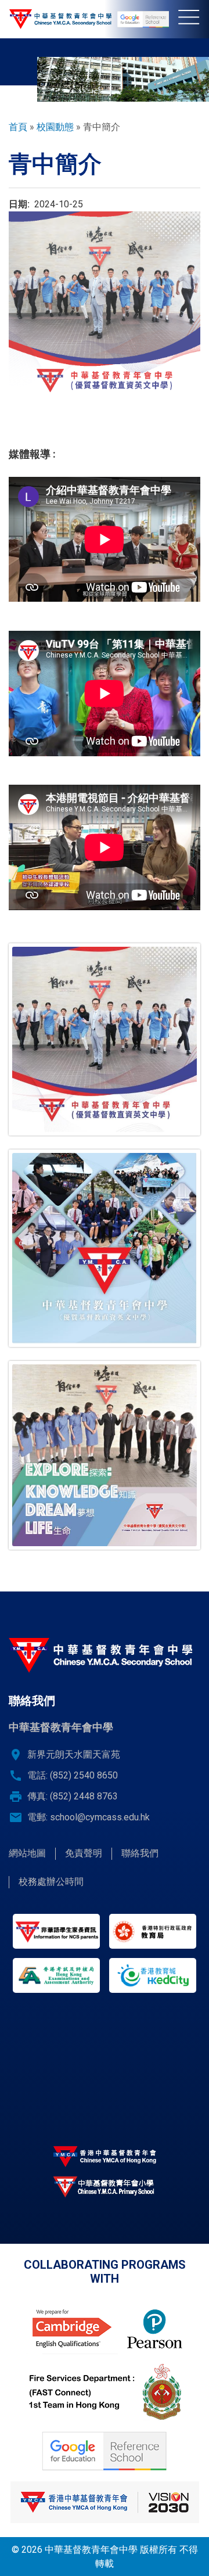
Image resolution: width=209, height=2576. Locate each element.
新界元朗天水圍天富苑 (74, 1754)
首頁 (18, 127)
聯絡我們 (140, 1853)
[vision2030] (105, 2502)
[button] (105, 1039)
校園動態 (55, 127)
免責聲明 (84, 1853)
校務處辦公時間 (51, 1882)
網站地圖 (27, 1853)
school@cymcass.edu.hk (100, 1817)
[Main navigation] (194, 19)
